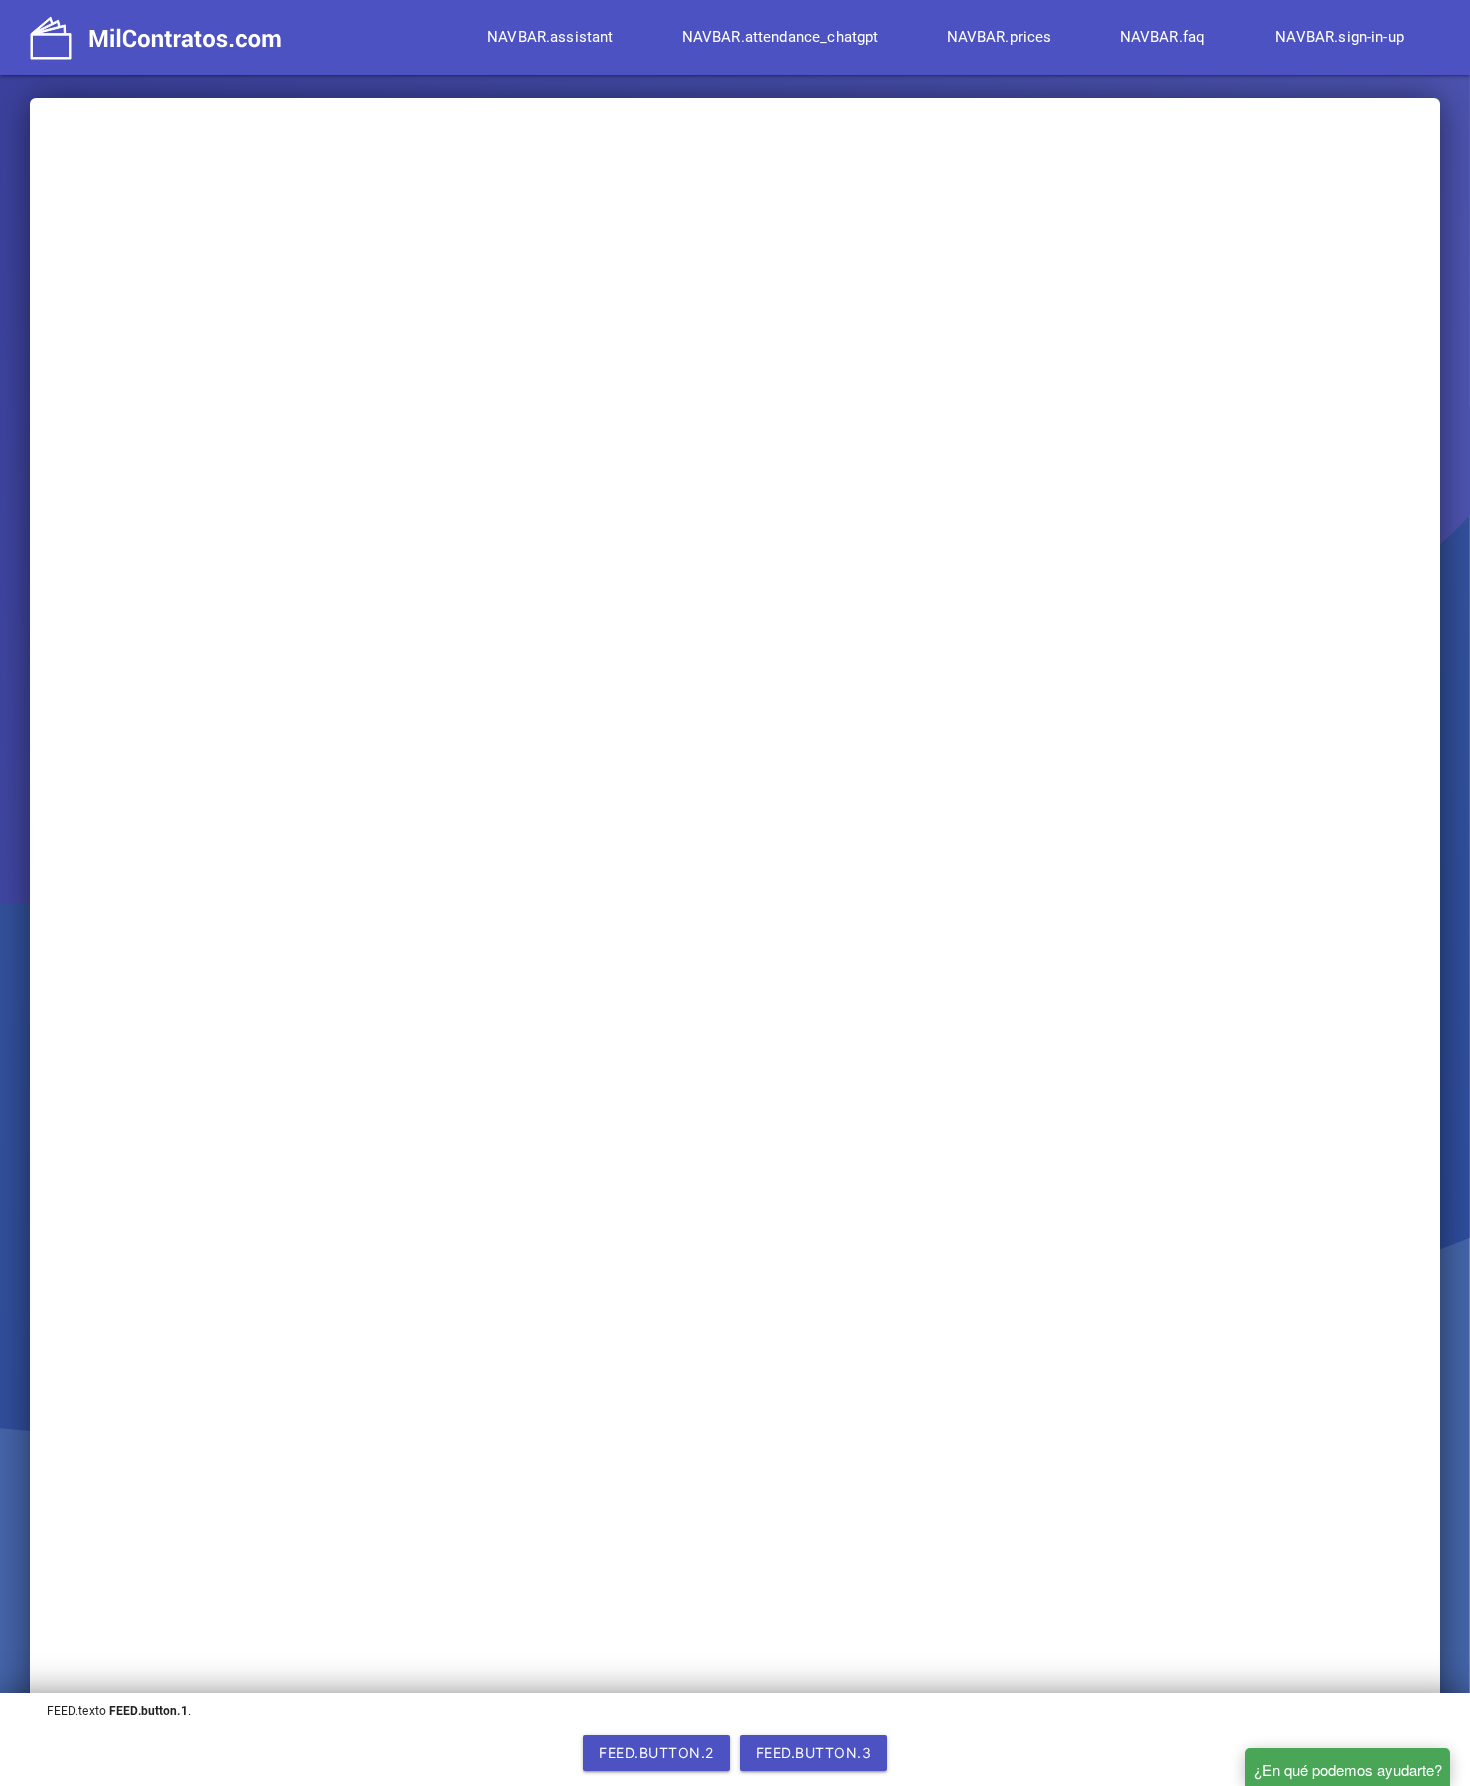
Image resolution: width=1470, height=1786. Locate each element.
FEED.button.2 (656, 1752)
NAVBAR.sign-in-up (1339, 37)
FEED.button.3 (814, 1752)
